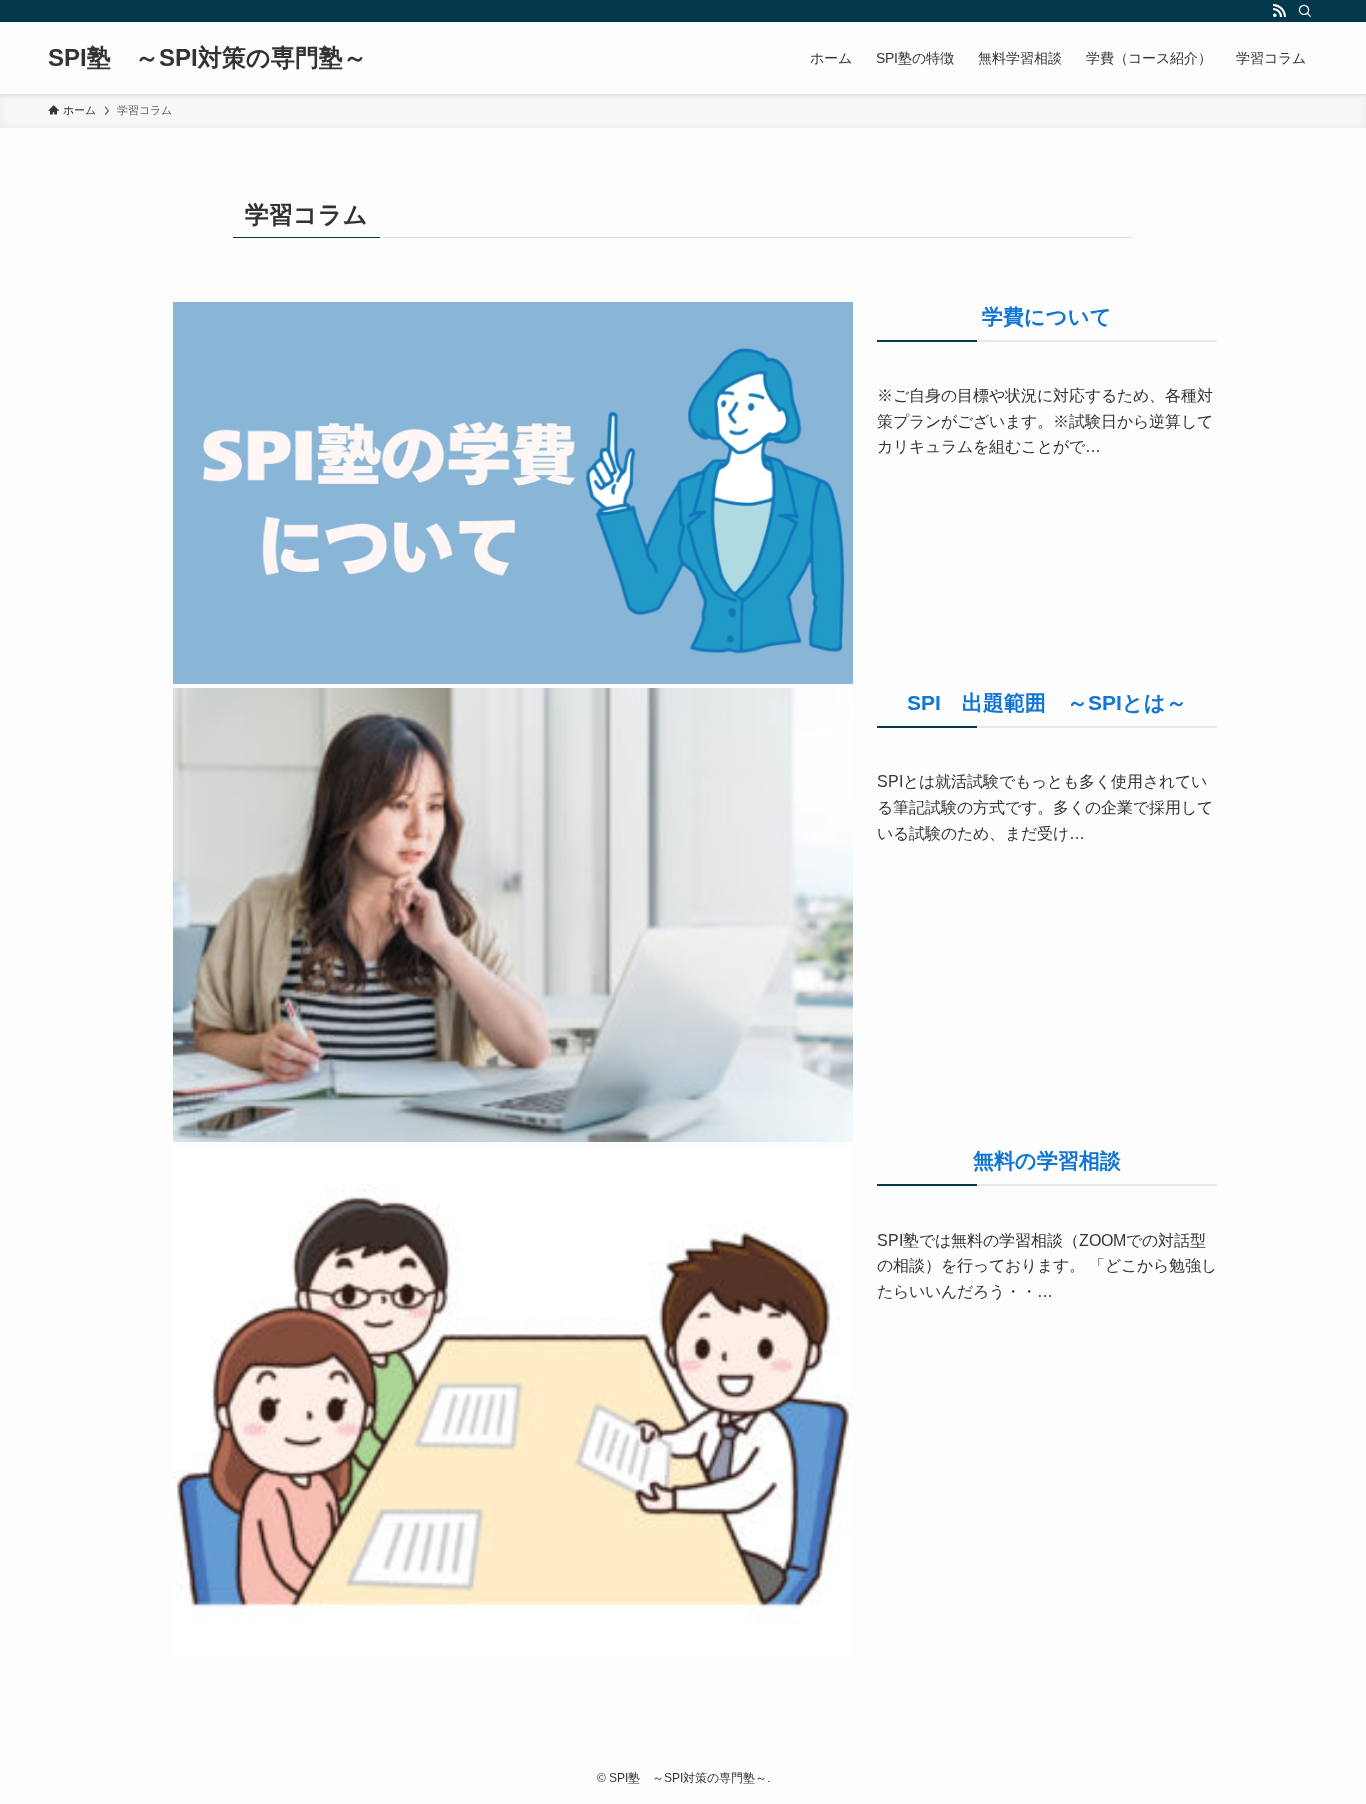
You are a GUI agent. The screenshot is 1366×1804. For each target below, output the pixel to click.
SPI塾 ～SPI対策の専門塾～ (207, 58)
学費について (1047, 316)
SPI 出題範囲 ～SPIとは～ (1047, 702)
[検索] (1305, 11)
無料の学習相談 (1047, 1160)
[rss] (1279, 11)
